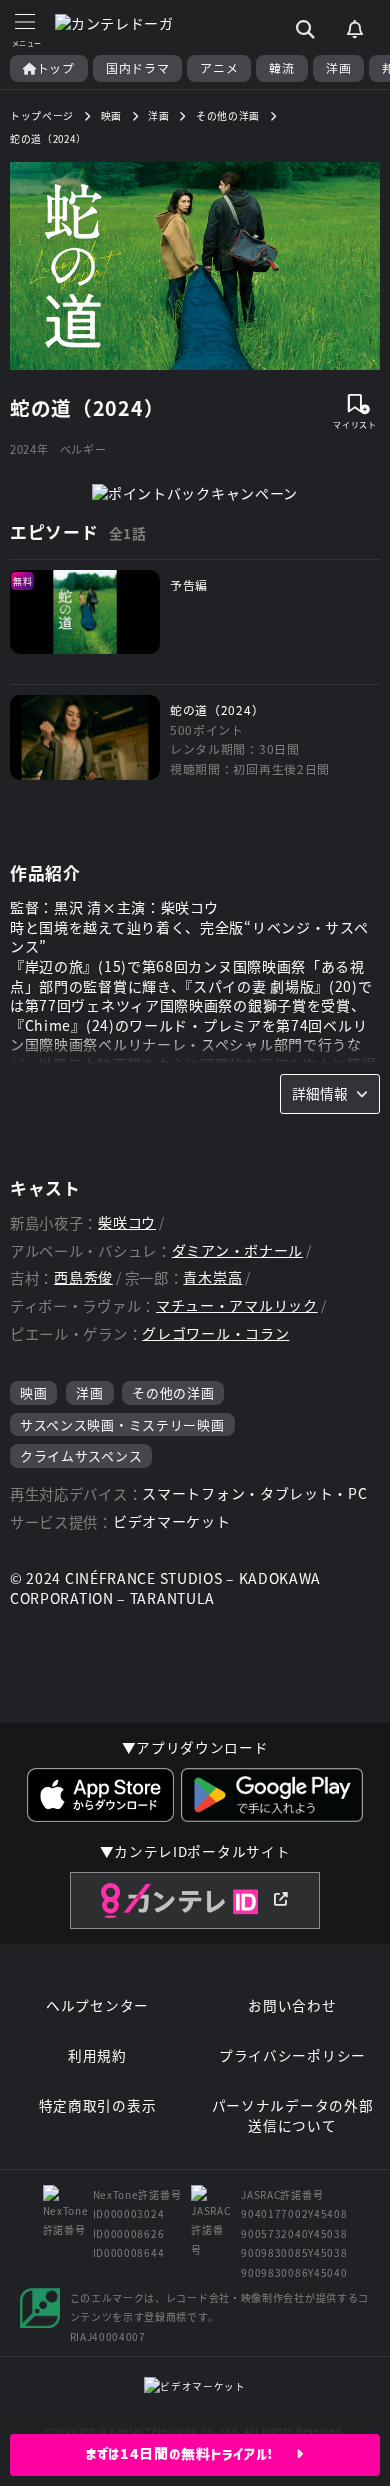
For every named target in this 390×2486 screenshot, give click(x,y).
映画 (33, 1392)
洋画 (338, 68)
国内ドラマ (138, 68)
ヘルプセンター (97, 2005)
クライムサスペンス (81, 1455)
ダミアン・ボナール (237, 1250)
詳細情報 (320, 1093)
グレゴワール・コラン (215, 1333)
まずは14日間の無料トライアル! (191, 2454)
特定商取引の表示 (98, 2105)
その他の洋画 (173, 1392)
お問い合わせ (292, 2005)
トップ (56, 68)
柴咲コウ (127, 1222)
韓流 (281, 68)
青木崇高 (212, 1277)
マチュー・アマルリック (237, 1305)
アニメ (219, 68)
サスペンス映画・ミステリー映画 (122, 1424)
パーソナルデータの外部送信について (293, 2115)
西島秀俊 (83, 1277)
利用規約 (97, 2055)
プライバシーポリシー (292, 2055)
